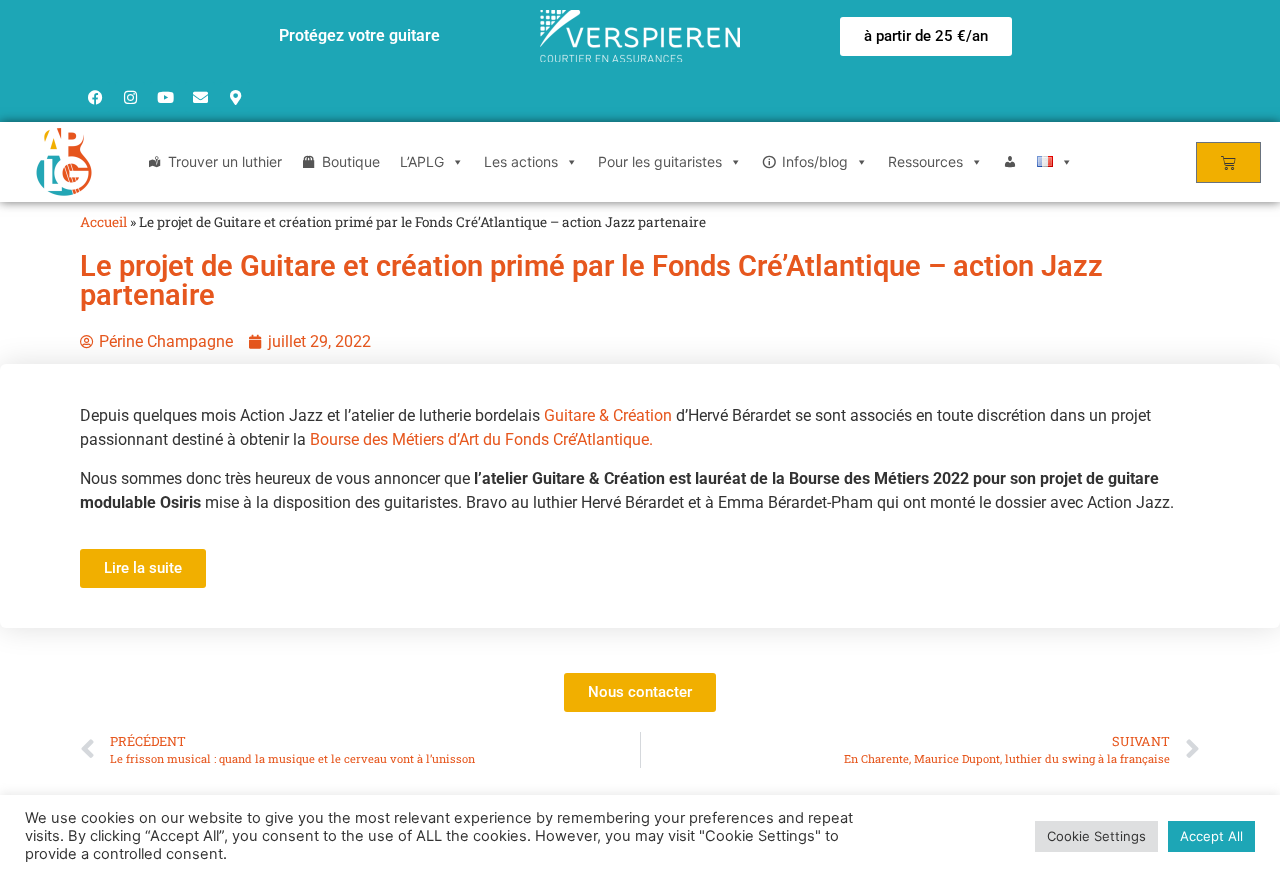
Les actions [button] (521, 161)
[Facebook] (95, 97)
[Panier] (1228, 162)
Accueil (103, 222)
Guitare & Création (608, 415)
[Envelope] (200, 97)
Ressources (925, 161)
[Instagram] (130, 97)
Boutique (351, 161)
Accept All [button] (1211, 836)
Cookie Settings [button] (1096, 836)
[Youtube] (165, 97)
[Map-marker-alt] (235, 97)
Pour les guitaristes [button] (660, 161)
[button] (926, 36)
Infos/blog (815, 161)
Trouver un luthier (225, 161)
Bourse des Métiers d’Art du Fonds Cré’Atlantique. (481, 439)
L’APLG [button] (422, 161)
